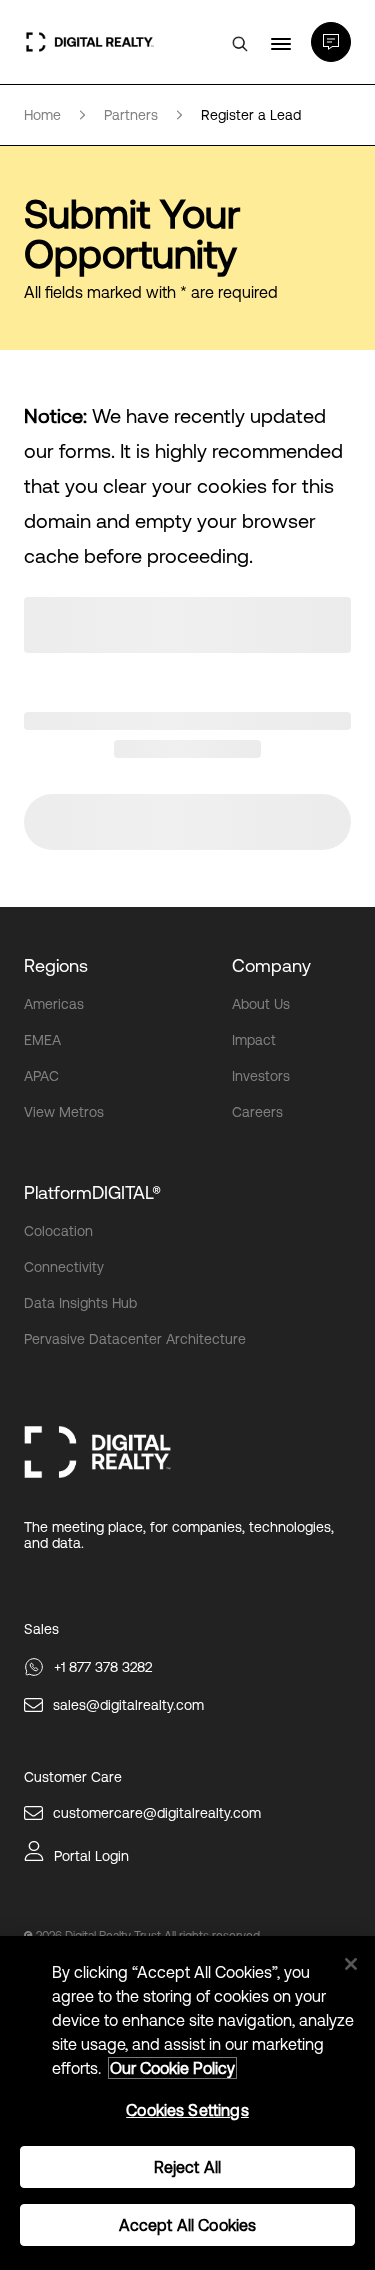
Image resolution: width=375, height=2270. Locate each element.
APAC (41, 1076)
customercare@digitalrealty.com (157, 1813)
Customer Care (73, 1777)
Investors (261, 1076)
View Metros (64, 1112)
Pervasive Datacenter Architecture (135, 1339)
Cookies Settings (187, 2110)
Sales (41, 1629)
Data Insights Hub (80, 1303)
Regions (56, 965)
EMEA (42, 1040)
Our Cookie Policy (172, 2068)
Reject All (188, 2167)
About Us (261, 1004)
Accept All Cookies (188, 2225)
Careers (257, 1112)
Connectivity (64, 1267)
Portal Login (91, 1856)
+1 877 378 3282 (103, 1667)
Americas (54, 1004)
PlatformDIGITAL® (92, 1192)
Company (271, 965)
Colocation (58, 1231)
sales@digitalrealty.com (128, 1705)
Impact (254, 1040)
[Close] (351, 1964)
